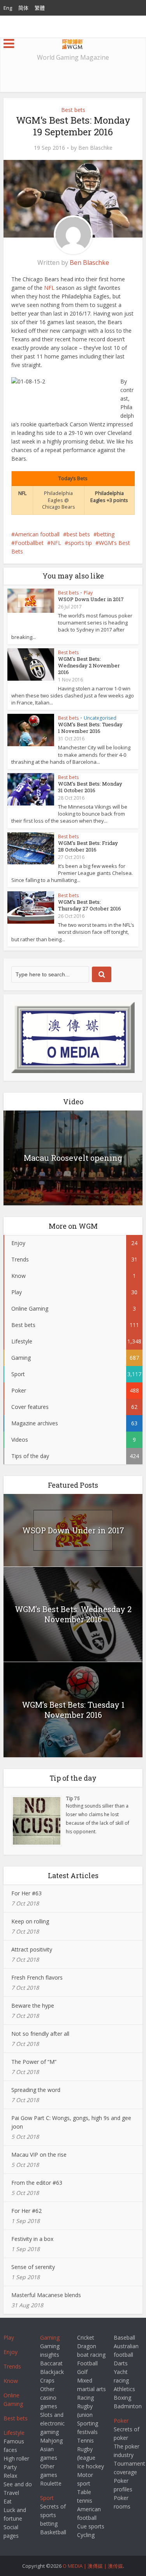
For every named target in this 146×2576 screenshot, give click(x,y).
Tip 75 (73, 1798)
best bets (78, 534)
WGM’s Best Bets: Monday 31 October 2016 (90, 787)
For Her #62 (26, 2211)
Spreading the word (36, 2090)
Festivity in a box (32, 2239)
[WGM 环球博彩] (73, 43)
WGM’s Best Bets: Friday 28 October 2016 (88, 846)
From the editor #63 (37, 2183)
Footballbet (29, 543)
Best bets (73, 110)
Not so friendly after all (40, 2034)
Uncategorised (100, 718)
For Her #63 (26, 1893)
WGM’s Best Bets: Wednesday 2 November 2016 (89, 665)
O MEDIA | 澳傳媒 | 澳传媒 (93, 2566)
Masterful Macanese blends (46, 2295)
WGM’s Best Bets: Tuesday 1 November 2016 (90, 728)
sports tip (80, 543)
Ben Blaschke (95, 148)
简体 (23, 8)
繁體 (40, 8)
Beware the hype (33, 2006)
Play (88, 593)
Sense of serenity (33, 2267)
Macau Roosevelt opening (73, 1158)
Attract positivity (32, 1949)
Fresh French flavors (37, 1977)
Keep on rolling (30, 1921)
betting (106, 534)
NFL (49, 288)
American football (37, 534)
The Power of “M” (34, 2062)
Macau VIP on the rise (39, 2155)
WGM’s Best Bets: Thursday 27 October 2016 (90, 905)
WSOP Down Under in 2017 (91, 599)
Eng (8, 8)
